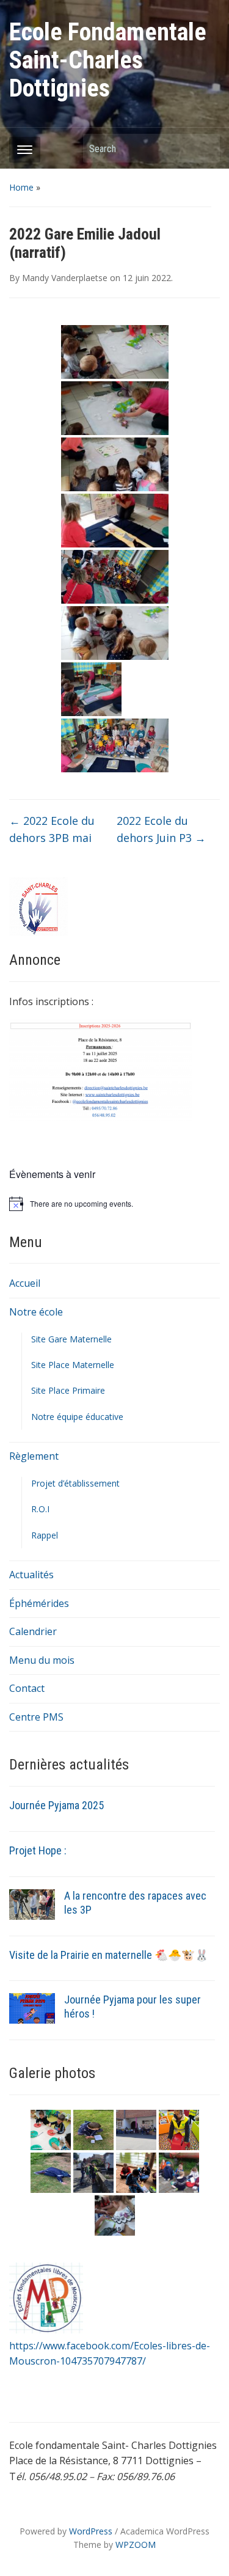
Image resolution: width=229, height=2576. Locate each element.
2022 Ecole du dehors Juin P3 (161, 829)
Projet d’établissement (75, 1483)
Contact (27, 1688)
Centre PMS (36, 1717)
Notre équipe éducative (77, 1417)
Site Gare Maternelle (71, 1339)
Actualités (31, 1575)
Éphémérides (39, 1603)
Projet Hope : (38, 1850)
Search (205, 148)
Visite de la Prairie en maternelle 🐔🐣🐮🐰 (109, 1955)
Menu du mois (42, 1660)
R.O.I (40, 1509)
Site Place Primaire (68, 1390)
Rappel (45, 1535)
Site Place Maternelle (73, 1365)
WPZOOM (136, 2545)
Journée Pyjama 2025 (56, 1805)
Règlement (34, 1456)
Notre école (36, 1312)
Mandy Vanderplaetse (65, 278)
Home (21, 187)
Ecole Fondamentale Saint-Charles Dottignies (108, 60)
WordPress (91, 2531)
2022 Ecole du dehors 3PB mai (52, 829)
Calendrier (33, 1631)
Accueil (25, 1283)
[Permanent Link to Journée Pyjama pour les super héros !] (32, 2008)
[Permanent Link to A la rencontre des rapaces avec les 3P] (32, 1903)
